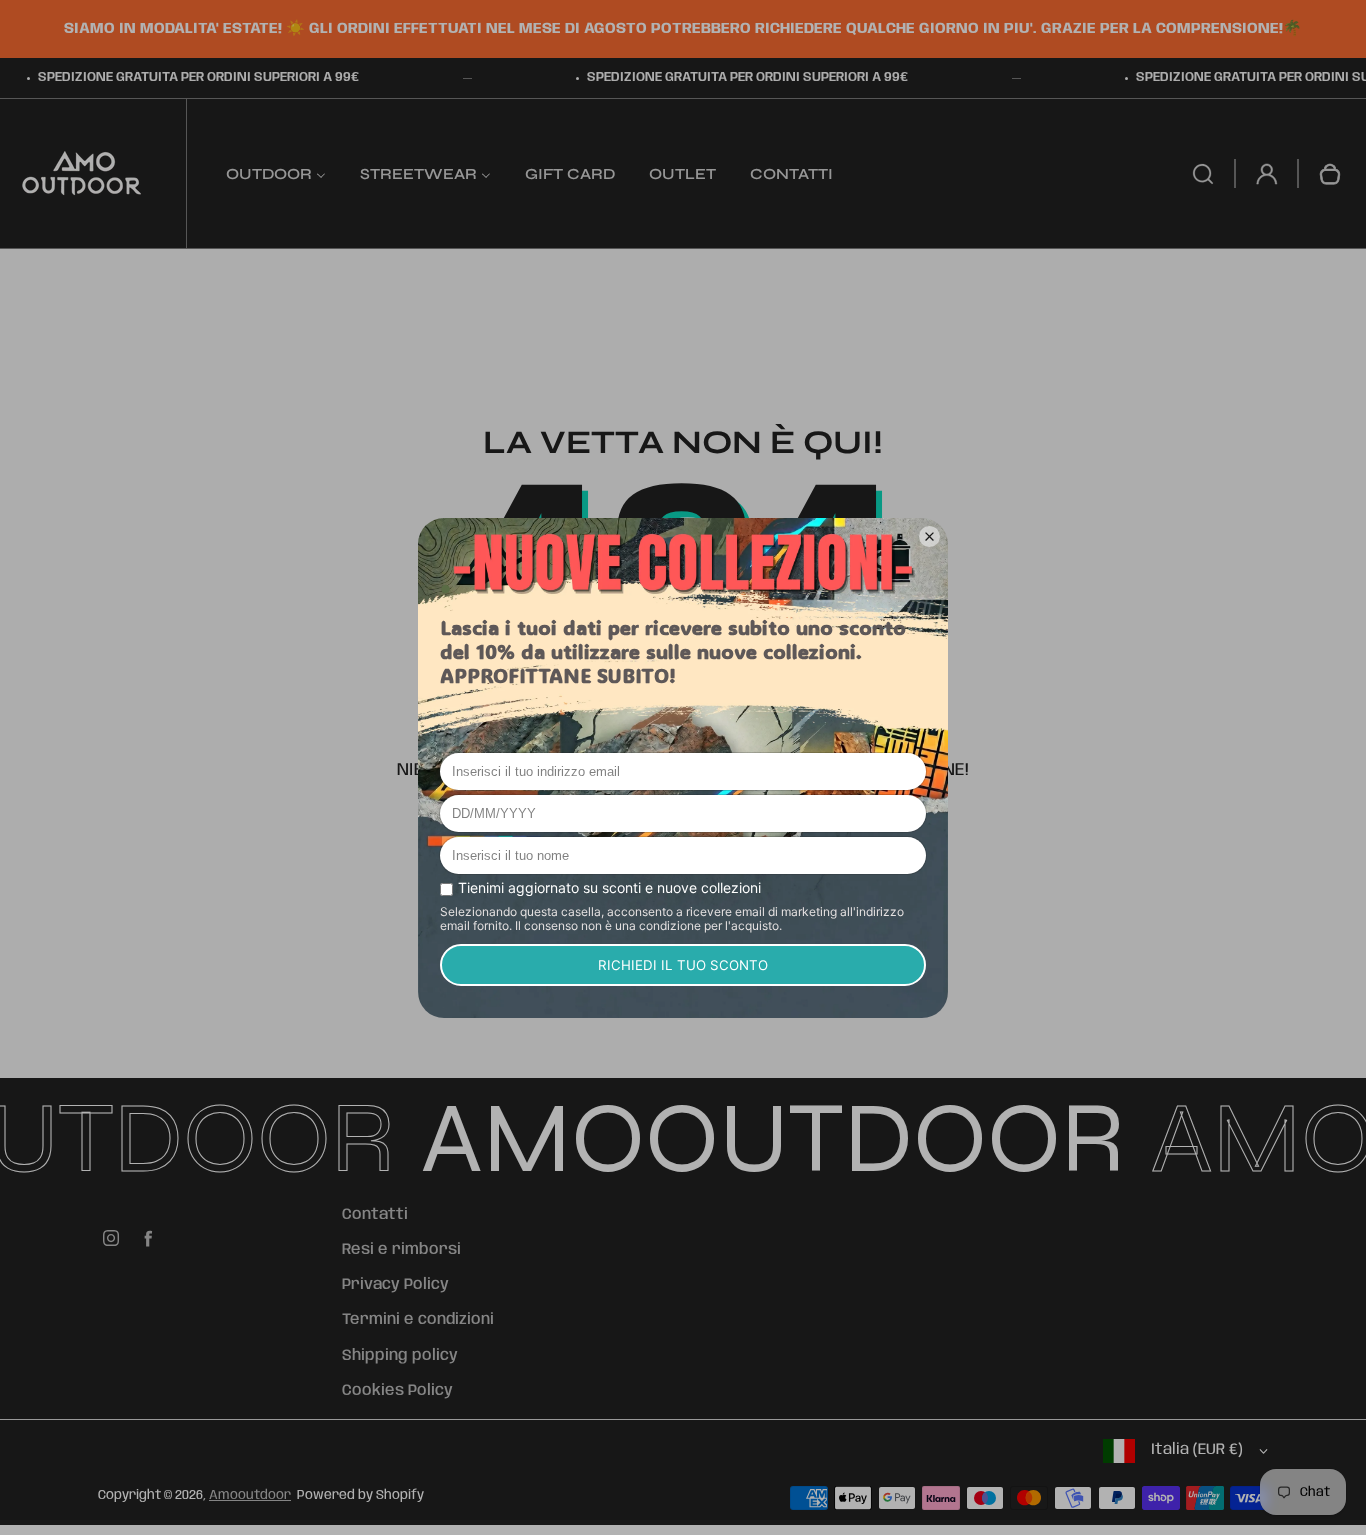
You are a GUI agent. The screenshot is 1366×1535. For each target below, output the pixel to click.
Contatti (375, 1215)
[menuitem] (276, 173)
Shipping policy (400, 1356)
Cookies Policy (397, 1391)
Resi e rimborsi (401, 1250)
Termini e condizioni (418, 1320)
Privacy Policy (395, 1285)
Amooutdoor (250, 1495)
